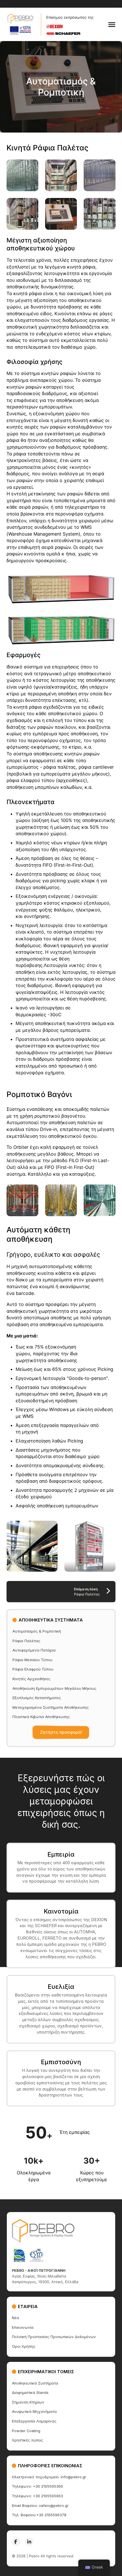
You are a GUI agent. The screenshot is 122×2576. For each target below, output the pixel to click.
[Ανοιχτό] (112, 25)
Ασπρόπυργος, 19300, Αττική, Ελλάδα (45, 2282)
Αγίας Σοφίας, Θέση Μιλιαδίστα (39, 2276)
